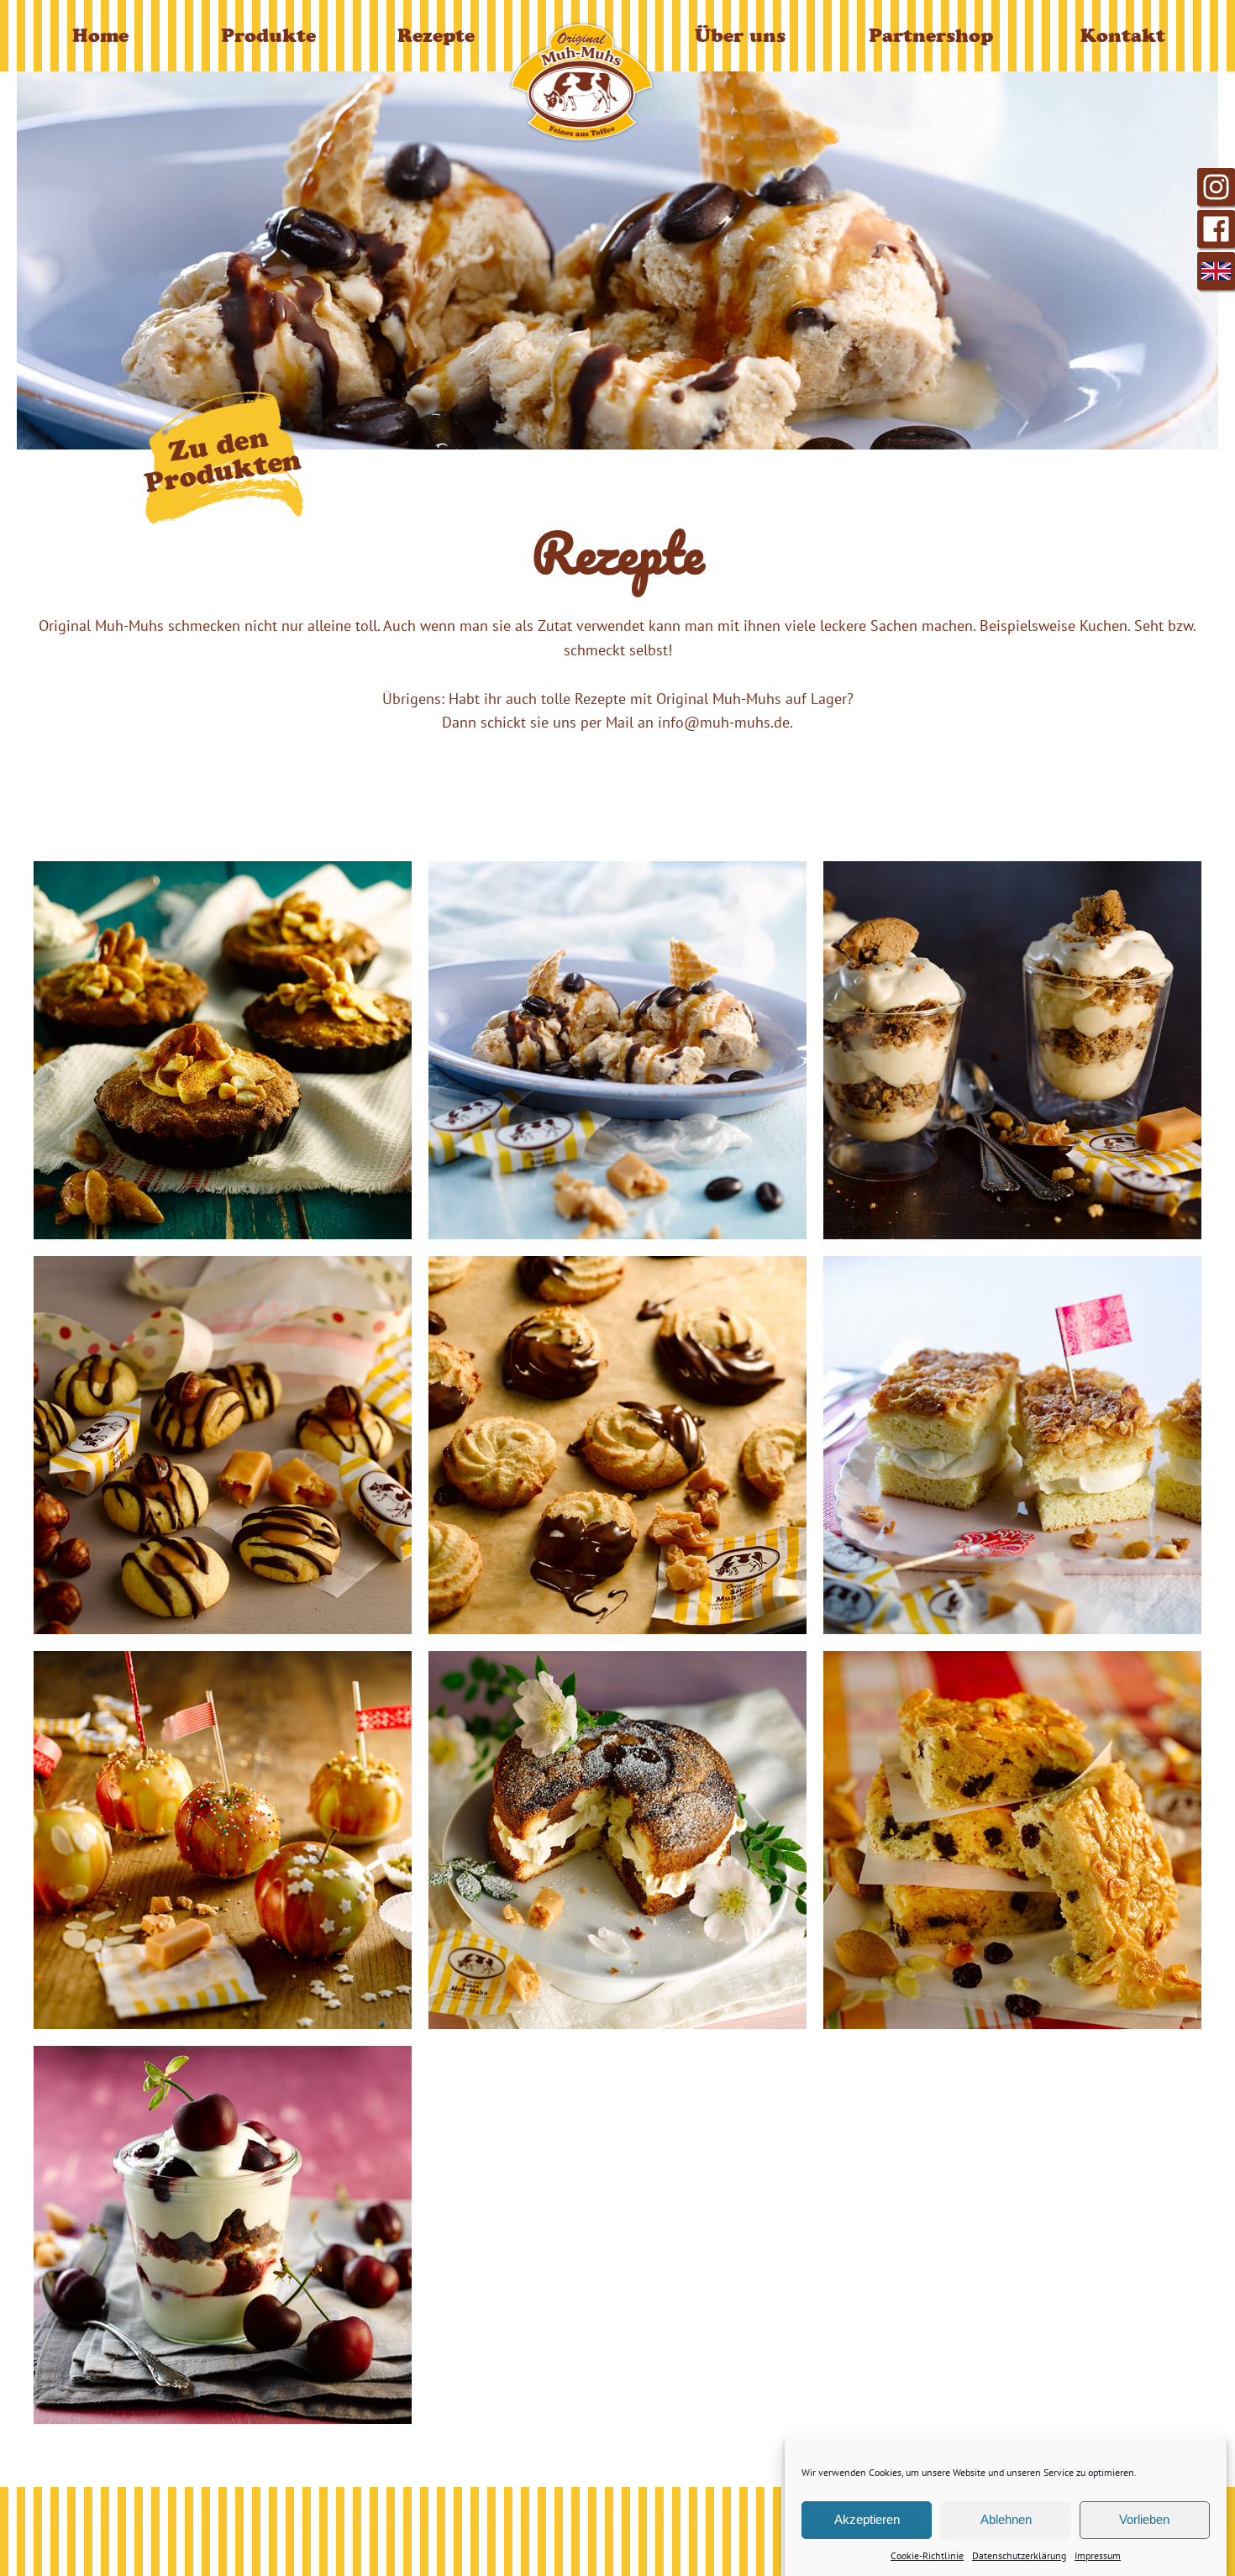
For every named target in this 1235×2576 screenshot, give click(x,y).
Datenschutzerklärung (1019, 2555)
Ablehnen (1006, 2519)
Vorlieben (1144, 2519)
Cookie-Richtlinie (927, 2555)
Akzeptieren (867, 2519)
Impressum (1098, 2555)
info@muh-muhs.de (724, 722)
